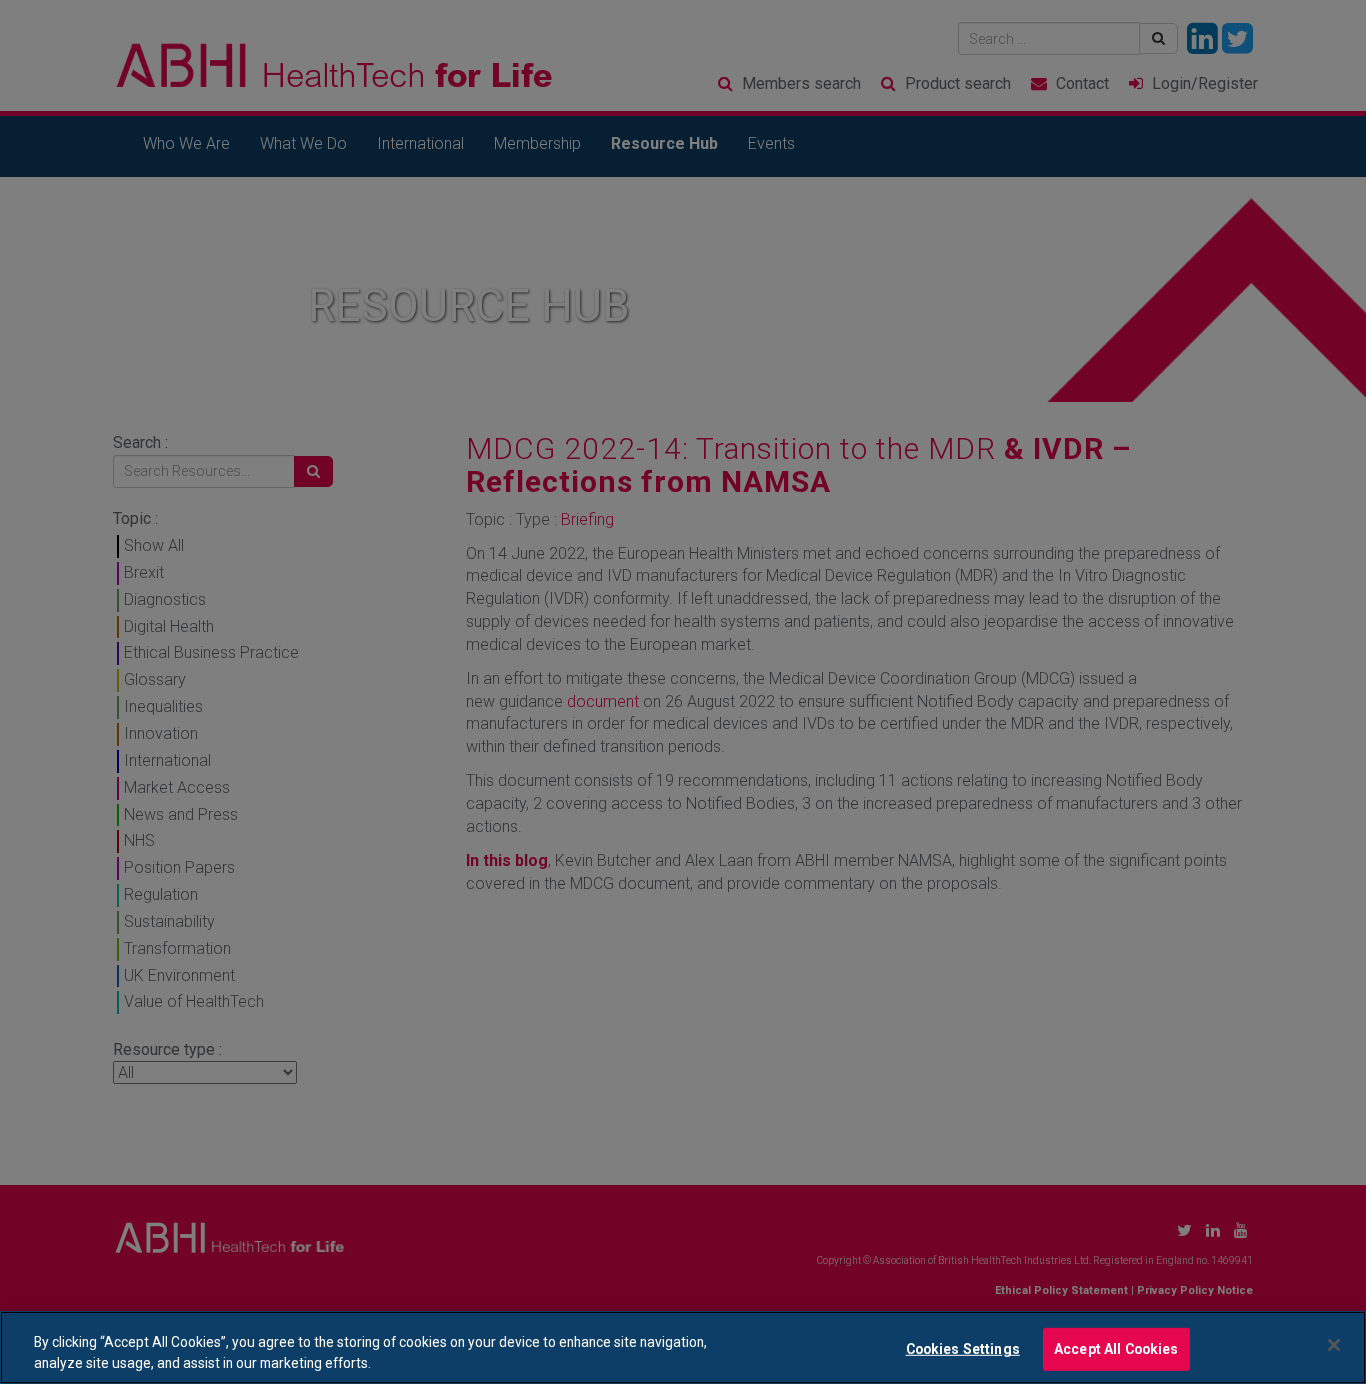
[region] (683, 1347)
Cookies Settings (963, 1349)
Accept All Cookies (1116, 1349)
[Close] (1334, 1345)
